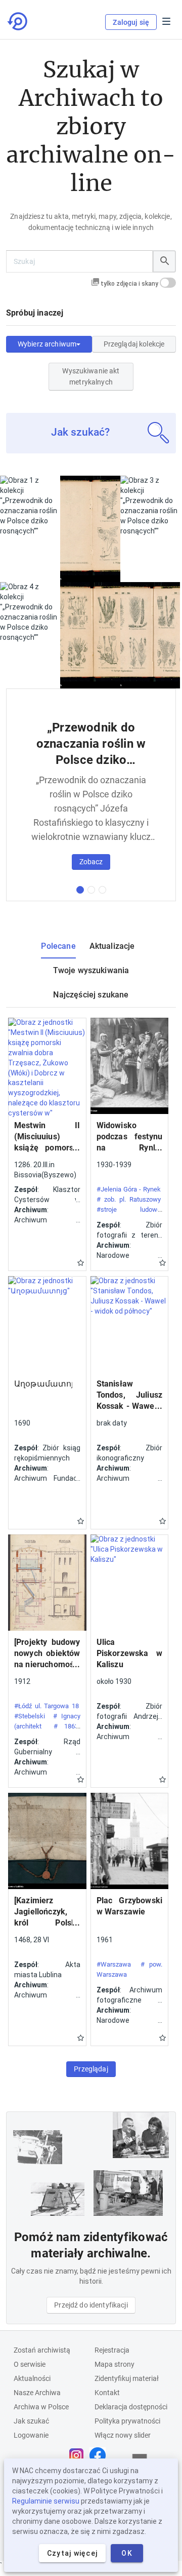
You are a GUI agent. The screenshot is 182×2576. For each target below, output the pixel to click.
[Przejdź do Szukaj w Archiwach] (18, 21)
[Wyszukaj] (164, 261)
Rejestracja (112, 2350)
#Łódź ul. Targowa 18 (47, 1706)
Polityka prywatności (127, 2421)
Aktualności (32, 2378)
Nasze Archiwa (37, 2393)
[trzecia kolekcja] (102, 890)
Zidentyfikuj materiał (127, 2378)
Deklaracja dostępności (131, 2407)
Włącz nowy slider (123, 2435)
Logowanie (31, 2435)
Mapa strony (115, 2364)
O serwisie (30, 2364)
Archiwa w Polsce (41, 2407)
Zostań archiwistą (42, 2350)
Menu (166, 21)
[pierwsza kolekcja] (80, 890)
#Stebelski (30, 1716)
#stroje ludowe (129, 1209)
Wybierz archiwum (47, 344)
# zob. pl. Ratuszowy (129, 1199)
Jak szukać (31, 2421)
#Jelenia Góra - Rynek (129, 1189)
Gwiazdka (81, 1263)
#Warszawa (114, 1964)
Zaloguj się (131, 22)
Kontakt (107, 2393)
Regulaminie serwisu (46, 2501)
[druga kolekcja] (91, 890)
